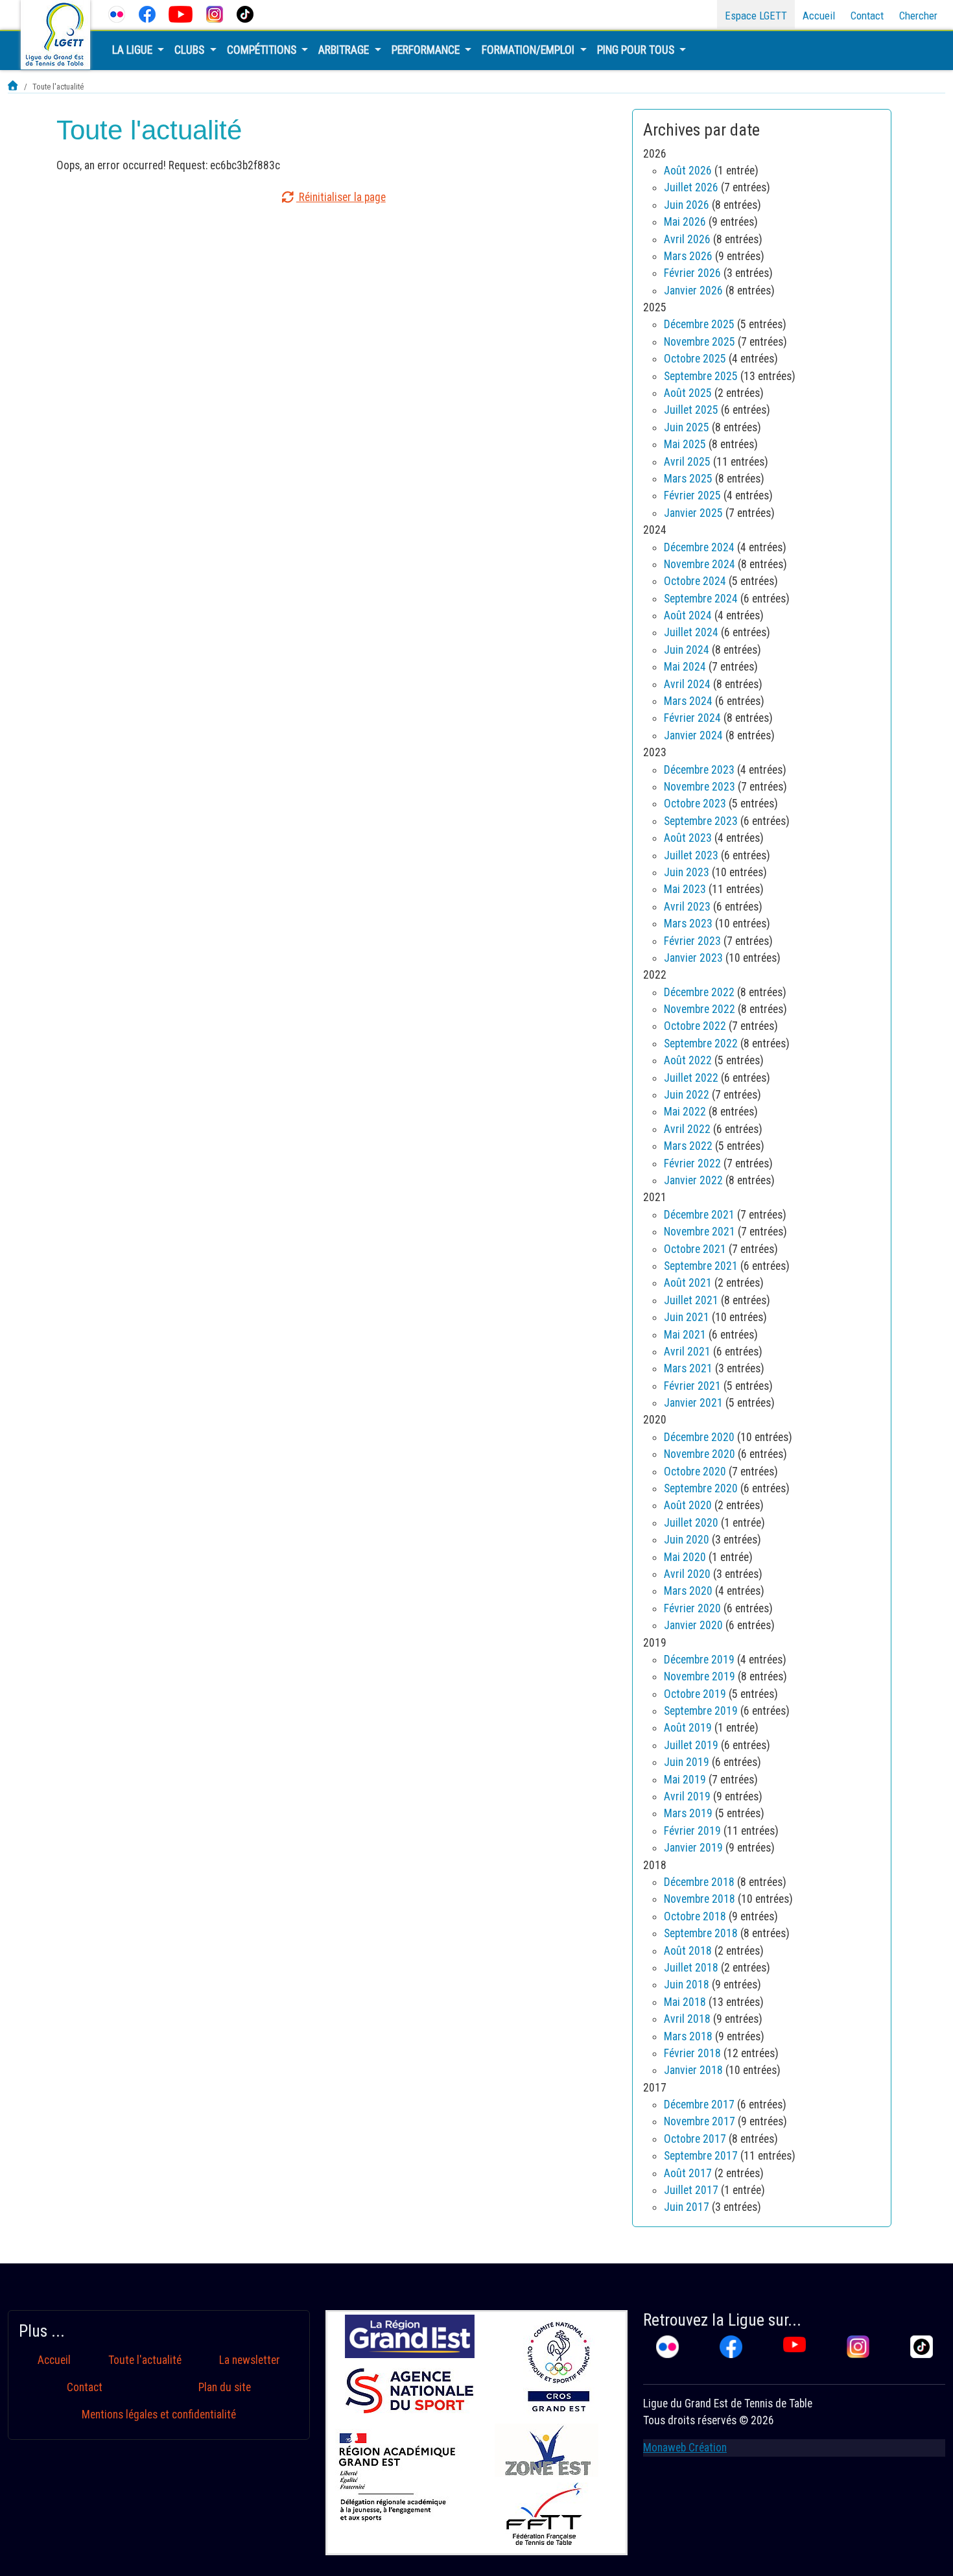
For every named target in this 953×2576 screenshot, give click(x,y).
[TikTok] (245, 14)
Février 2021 (692, 1386)
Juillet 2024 (691, 632)
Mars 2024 (688, 701)
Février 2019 (692, 1831)
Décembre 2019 (699, 1660)
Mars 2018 (688, 2036)
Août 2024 (688, 615)
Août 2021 (688, 1283)
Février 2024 (692, 718)
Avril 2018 (687, 2019)
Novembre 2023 (700, 787)
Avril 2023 (687, 907)
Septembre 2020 (701, 1488)
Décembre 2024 (699, 547)
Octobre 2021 (695, 1249)
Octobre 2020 (695, 1472)
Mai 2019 (685, 1780)
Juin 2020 (687, 1540)
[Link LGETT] (13, 87)
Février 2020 (692, 1608)
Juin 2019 (687, 1762)
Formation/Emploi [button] (529, 50)
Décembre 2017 (699, 2105)
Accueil (819, 16)
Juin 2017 (687, 2207)
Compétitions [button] (263, 50)
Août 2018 (688, 1951)
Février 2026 (692, 273)
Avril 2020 (687, 1574)
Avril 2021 (687, 1352)
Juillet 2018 (691, 1968)
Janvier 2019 (693, 1848)
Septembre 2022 (701, 1044)
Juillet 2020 (691, 1523)
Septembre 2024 (701, 599)
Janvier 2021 (693, 1403)
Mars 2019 (688, 1813)
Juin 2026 (687, 205)
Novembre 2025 (700, 342)
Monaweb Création (685, 2448)
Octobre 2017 (695, 2139)
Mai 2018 (685, 2002)
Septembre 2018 (701, 1933)
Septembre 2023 (701, 821)
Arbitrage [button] (345, 50)
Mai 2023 (685, 889)
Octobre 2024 (695, 581)
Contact (867, 16)
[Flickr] (117, 14)
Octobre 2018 (695, 1916)
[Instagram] (215, 14)
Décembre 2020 (699, 1437)
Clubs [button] (191, 50)
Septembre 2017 (701, 2156)
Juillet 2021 (691, 1300)
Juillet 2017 (691, 2190)
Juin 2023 (687, 872)
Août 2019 (688, 1728)
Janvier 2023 (693, 958)
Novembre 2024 (700, 564)
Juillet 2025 (691, 410)
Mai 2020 (685, 1557)
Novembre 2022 (700, 1009)
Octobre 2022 (695, 1026)
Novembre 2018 (700, 1899)
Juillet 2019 (691, 1745)
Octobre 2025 (695, 359)
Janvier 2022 (693, 1180)
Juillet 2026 (691, 187)
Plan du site (225, 2387)
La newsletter (250, 2360)
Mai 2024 (685, 667)
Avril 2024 (687, 684)
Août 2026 (688, 171)
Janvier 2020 (693, 1625)
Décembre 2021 (699, 1215)
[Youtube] (181, 14)
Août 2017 (688, 2173)
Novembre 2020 (700, 1454)
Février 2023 (692, 941)
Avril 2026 (687, 239)
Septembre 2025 (701, 376)
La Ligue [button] (134, 50)
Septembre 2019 (701, 1711)
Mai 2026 (685, 222)
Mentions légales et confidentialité (159, 2415)
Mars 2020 (688, 1591)
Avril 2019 (687, 1796)
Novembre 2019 (700, 1676)
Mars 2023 (688, 924)
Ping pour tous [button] (637, 50)
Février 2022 (692, 1163)
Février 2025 (692, 495)
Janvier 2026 (693, 291)
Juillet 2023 (691, 855)
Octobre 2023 (695, 804)
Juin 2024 (687, 650)
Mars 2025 (688, 479)
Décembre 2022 (699, 992)
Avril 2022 (687, 1129)
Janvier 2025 (693, 513)
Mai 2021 (685, 1335)
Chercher (918, 16)
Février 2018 (692, 2053)
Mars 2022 (688, 1146)
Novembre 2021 (700, 1232)
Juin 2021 (687, 1317)
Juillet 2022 (691, 1078)
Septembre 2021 (701, 1266)
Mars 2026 (688, 256)
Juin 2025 (687, 427)
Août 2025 (688, 393)
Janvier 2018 (693, 2070)
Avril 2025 (687, 462)
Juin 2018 (687, 1985)
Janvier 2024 (693, 735)
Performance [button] (427, 50)
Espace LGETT (756, 16)
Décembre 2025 (699, 324)
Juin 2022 (687, 1095)
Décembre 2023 (699, 770)
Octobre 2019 (695, 1694)
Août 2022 (688, 1060)
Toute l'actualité (145, 2360)
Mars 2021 (688, 1368)
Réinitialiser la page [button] (341, 197)
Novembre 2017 (700, 2121)
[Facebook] (147, 14)
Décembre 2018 (699, 1882)
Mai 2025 (685, 444)
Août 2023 (688, 838)
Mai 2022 (685, 1112)
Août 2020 (688, 1505)
